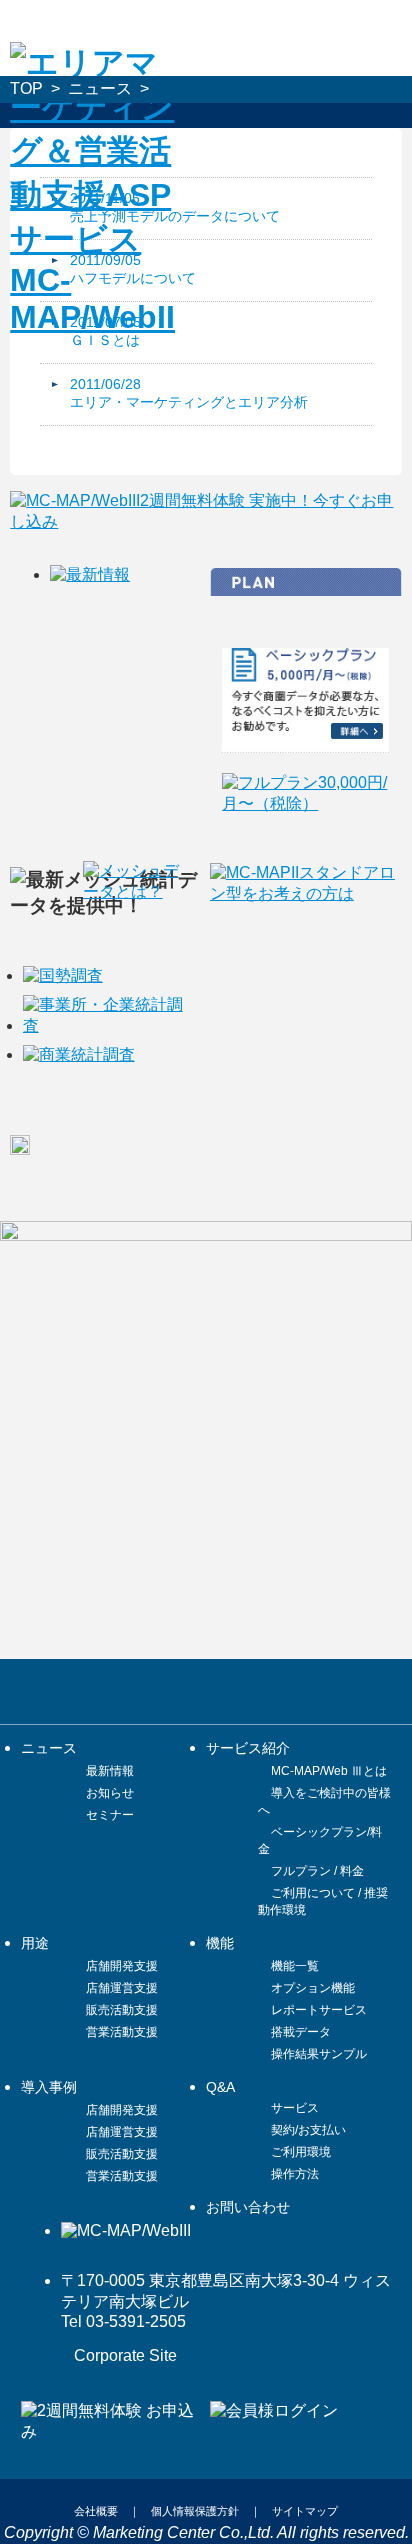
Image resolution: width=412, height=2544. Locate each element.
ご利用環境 (301, 2152)
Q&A (220, 2087)
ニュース (100, 88)
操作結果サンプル (319, 2054)
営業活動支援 (122, 2032)
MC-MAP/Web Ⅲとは (329, 1771)
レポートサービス (319, 2010)
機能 (220, 1943)
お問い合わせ (248, 2207)
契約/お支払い (308, 2130)
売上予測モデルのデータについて (175, 216)
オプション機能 (313, 1988)
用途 (35, 1943)
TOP (26, 88)
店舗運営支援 (122, 1988)
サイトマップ (305, 2511)
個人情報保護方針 (195, 2511)
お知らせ (110, 1793)
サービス (295, 2108)
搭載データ (301, 2032)
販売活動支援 (122, 2010)
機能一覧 (295, 1966)
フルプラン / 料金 (317, 1871)
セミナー (110, 1815)
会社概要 (96, 2511)
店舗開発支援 (122, 1966)
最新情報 (110, 1771)
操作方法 (295, 2174)
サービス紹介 (248, 1748)
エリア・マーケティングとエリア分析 (189, 402)
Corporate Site (125, 2355)
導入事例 (49, 2087)
